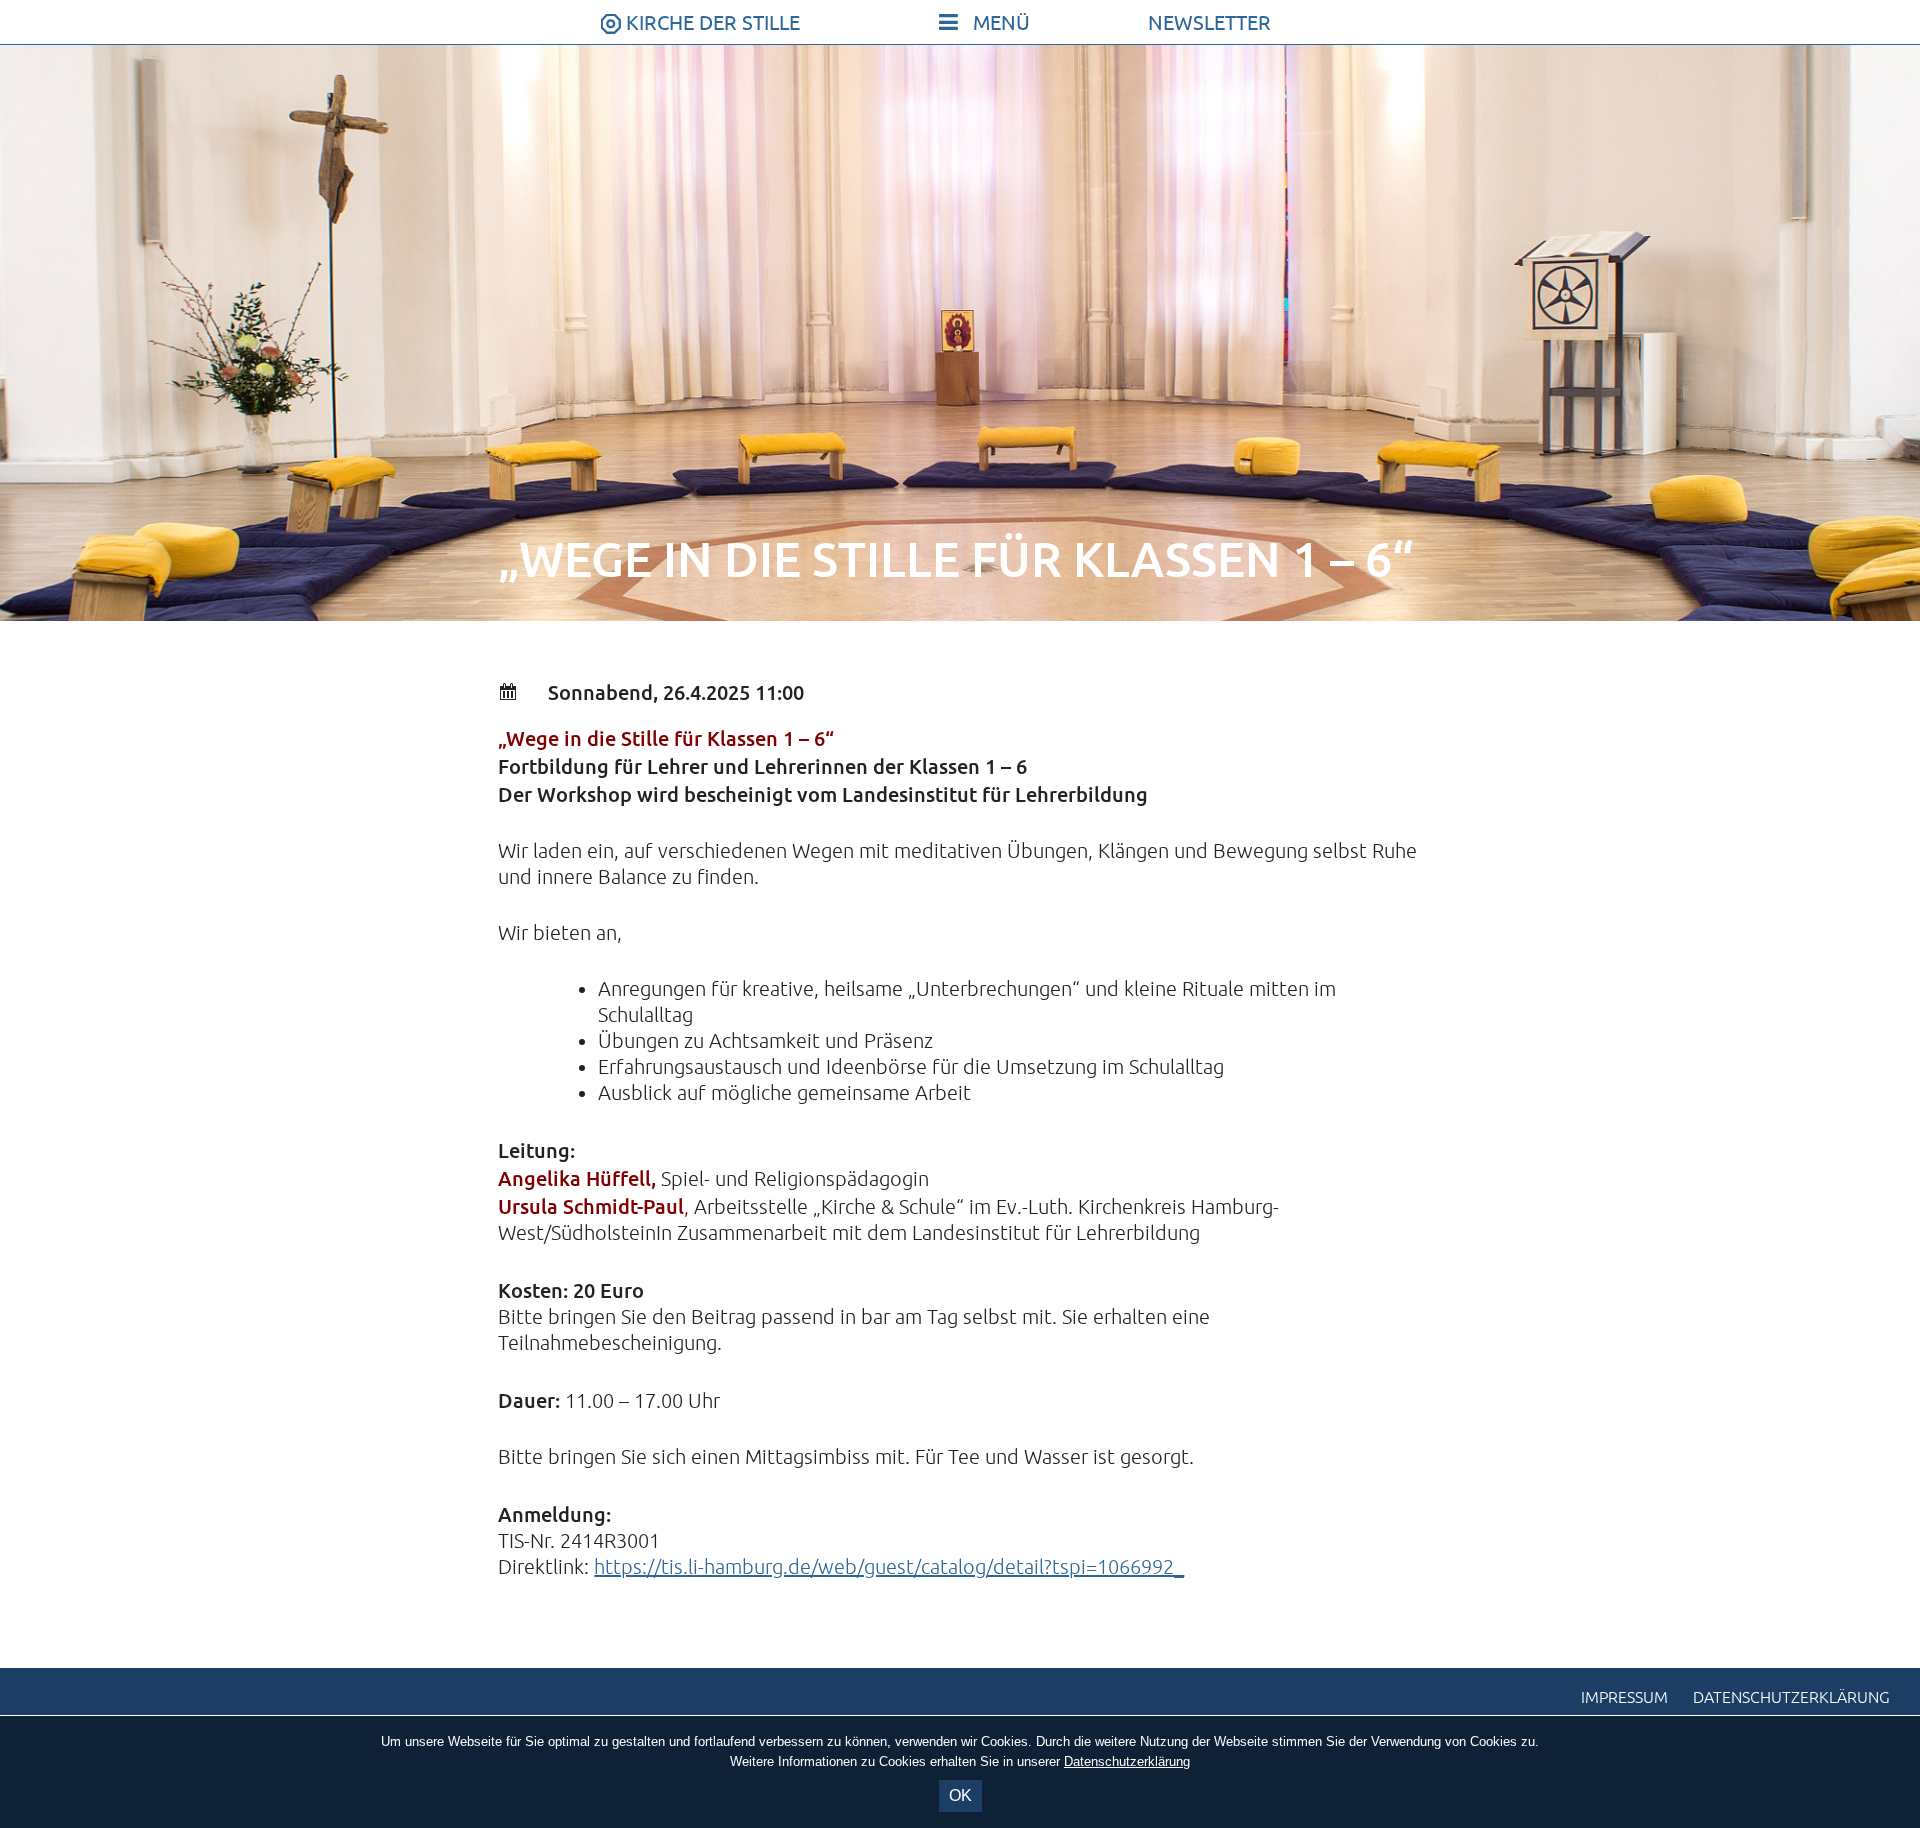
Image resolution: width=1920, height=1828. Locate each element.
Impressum (1624, 1698)
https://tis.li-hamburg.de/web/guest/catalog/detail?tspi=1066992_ (889, 1567)
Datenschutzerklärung (1791, 1698)
